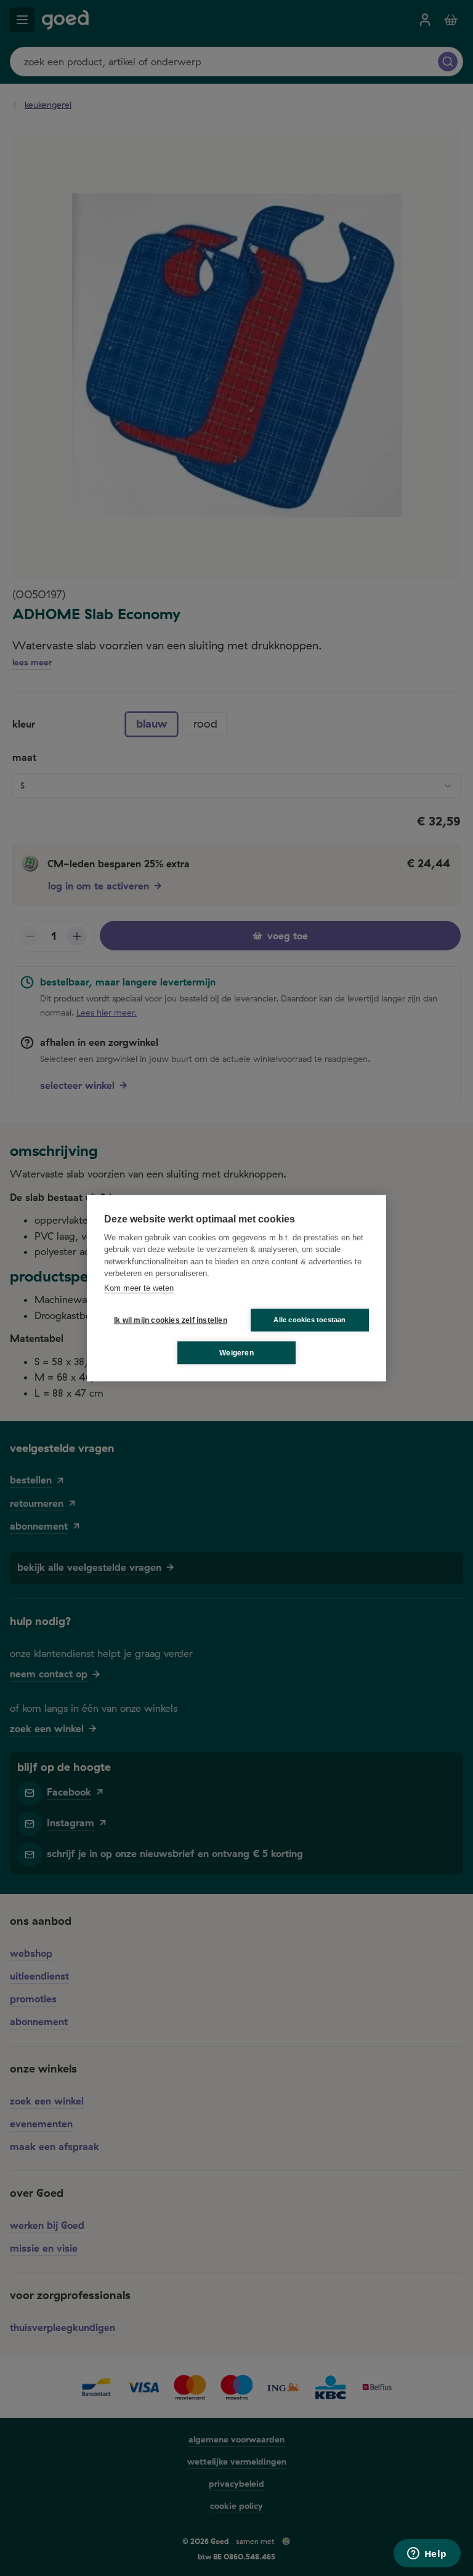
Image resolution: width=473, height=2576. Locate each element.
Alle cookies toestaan (309, 1320)
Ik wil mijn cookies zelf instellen (168, 1320)
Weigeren (236, 1353)
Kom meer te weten (139, 1288)
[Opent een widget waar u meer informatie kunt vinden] (427, 2554)
